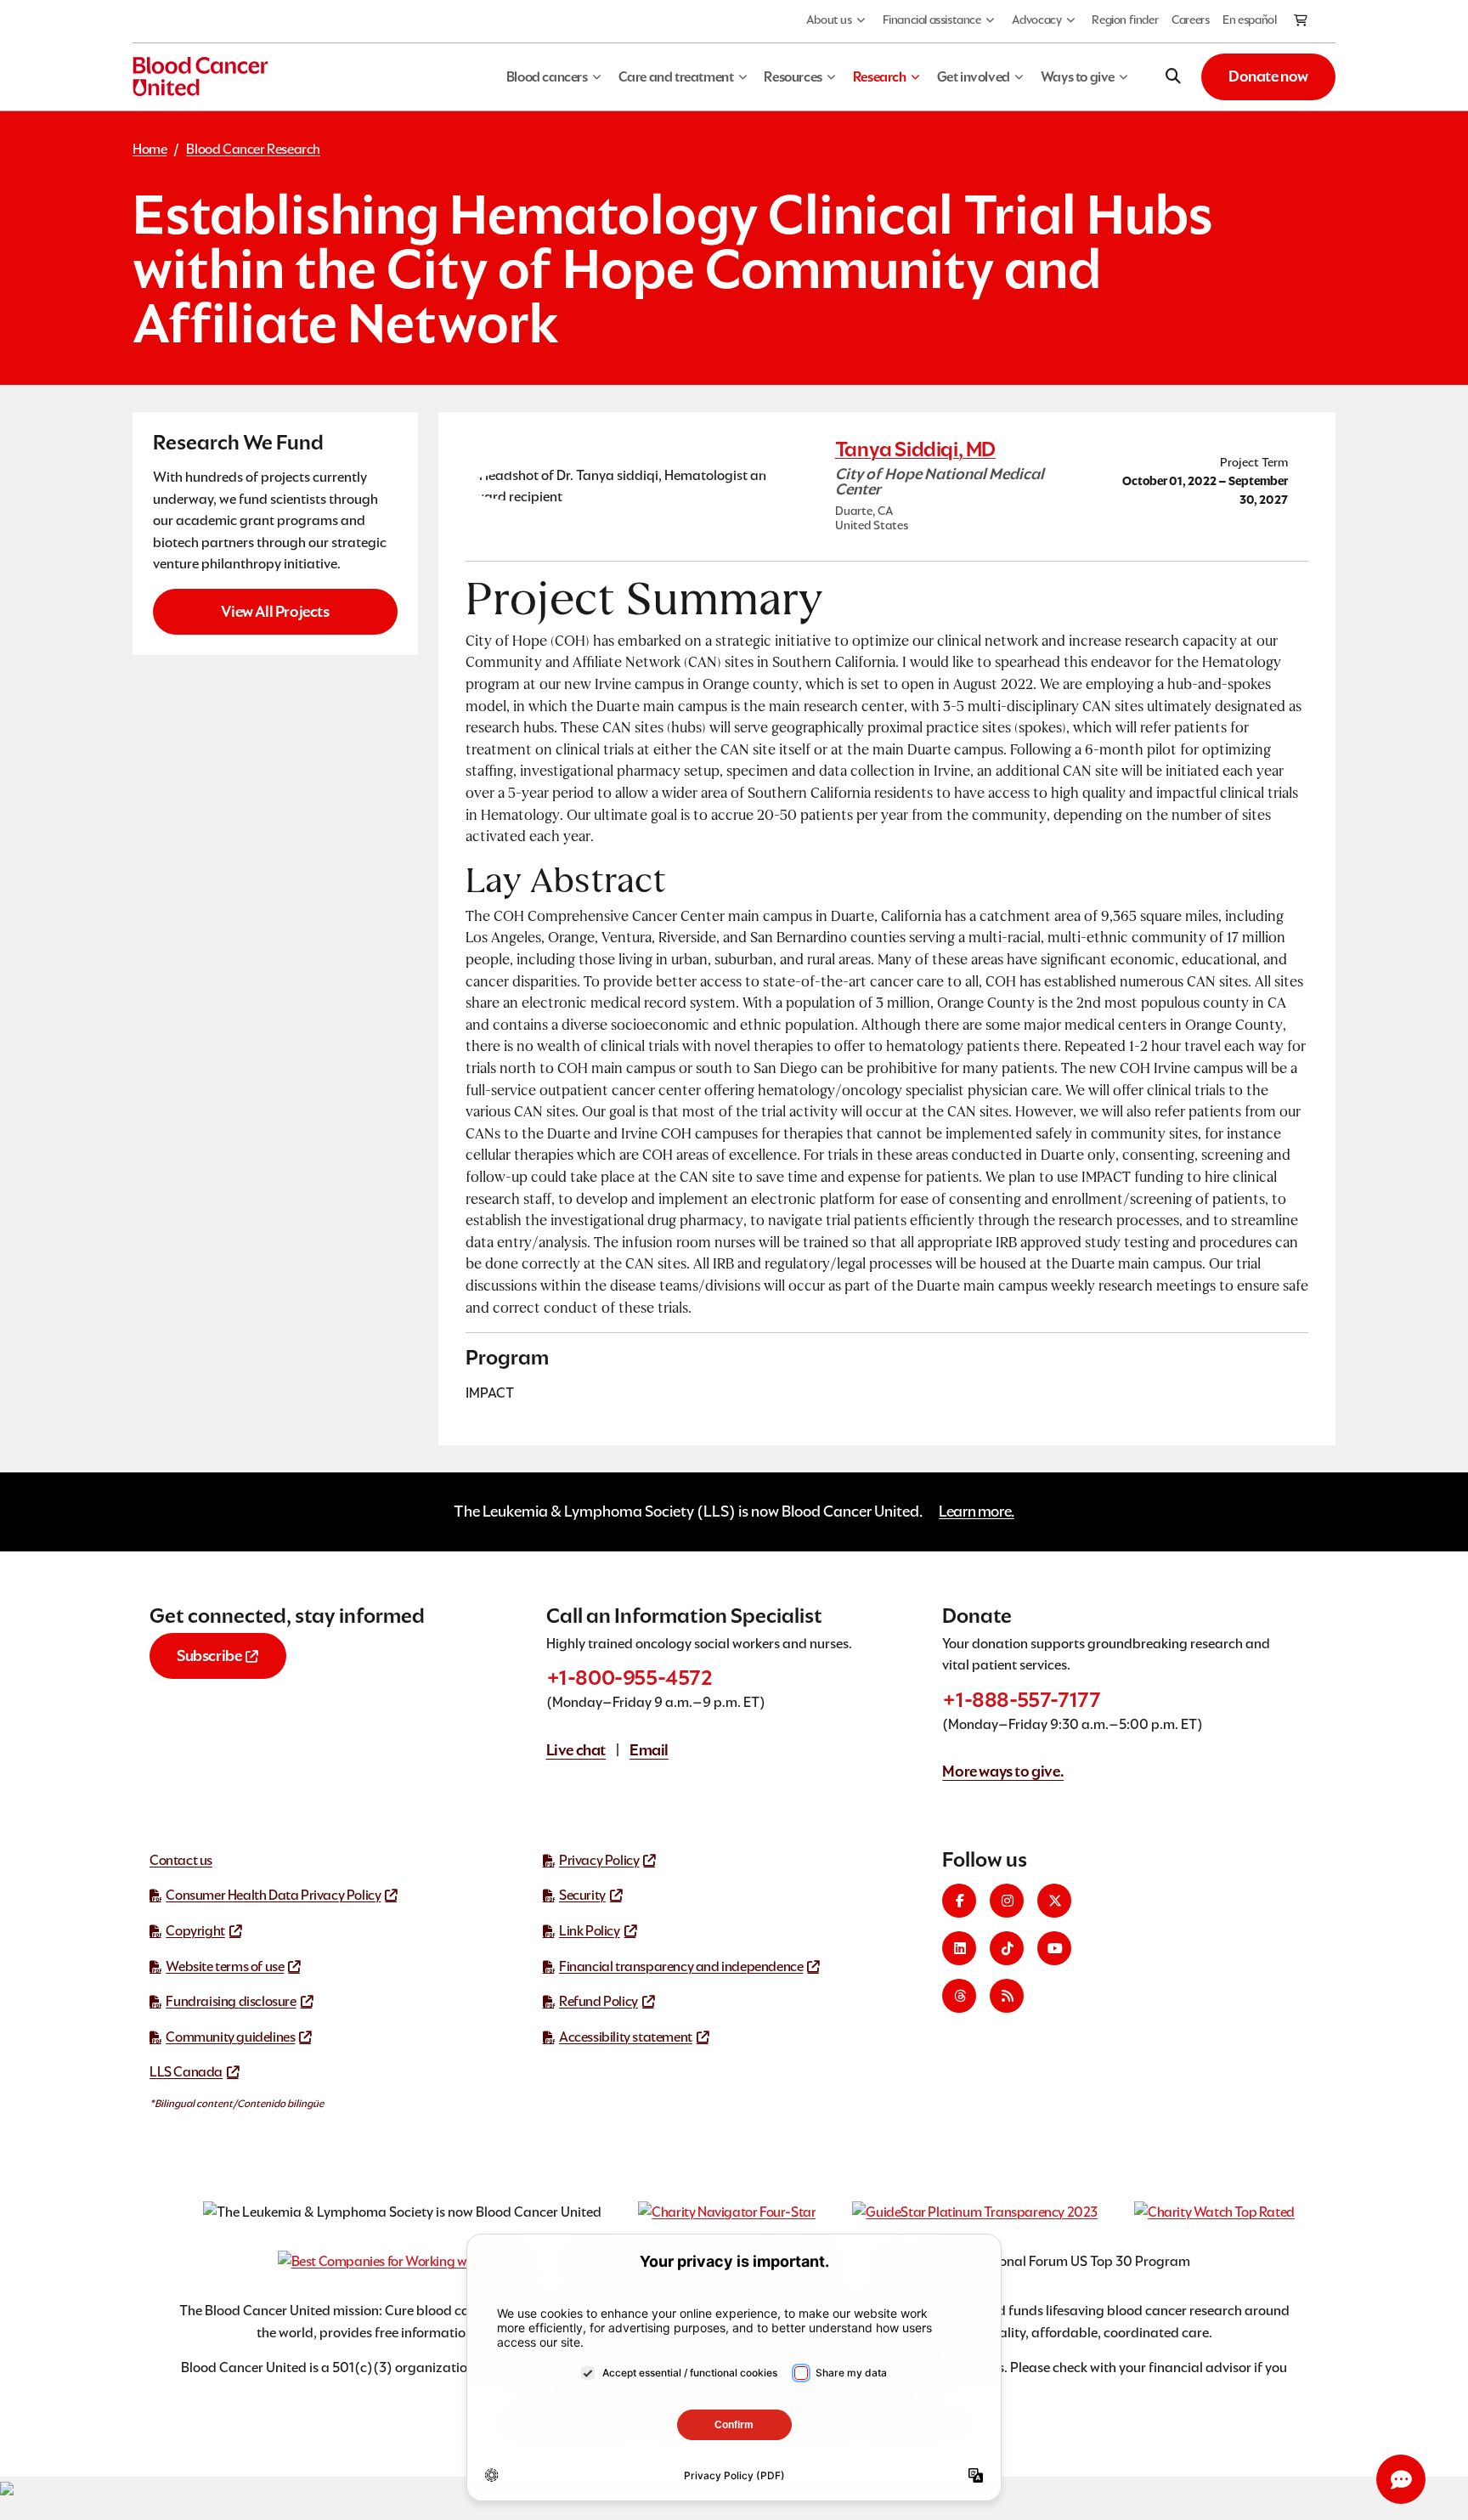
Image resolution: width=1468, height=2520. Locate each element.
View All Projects (275, 611)
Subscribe (209, 1656)
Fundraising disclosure (231, 2001)
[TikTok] (1007, 1948)
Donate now (1268, 76)
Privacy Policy (599, 1860)
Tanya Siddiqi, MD (915, 449)
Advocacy (1037, 20)
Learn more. (977, 1511)
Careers (1190, 20)
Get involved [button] (974, 77)
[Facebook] (959, 1901)
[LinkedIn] (959, 1948)
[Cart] (1301, 21)
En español (1249, 20)
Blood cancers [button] (547, 77)
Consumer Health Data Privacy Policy (273, 1895)
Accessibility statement (626, 2037)
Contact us (181, 1860)
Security (582, 1895)
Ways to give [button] (1078, 77)
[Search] (1173, 76)
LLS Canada (186, 2072)
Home (150, 149)
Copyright (195, 1931)
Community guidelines (230, 2037)
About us (829, 20)
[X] (1054, 1901)
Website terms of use (225, 1966)
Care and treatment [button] (676, 77)
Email (649, 1750)
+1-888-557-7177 (1021, 1700)
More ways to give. (1003, 1771)
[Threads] (959, 1996)
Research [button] (880, 77)
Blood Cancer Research (253, 149)
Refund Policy (598, 2001)
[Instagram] (1007, 1901)
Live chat (576, 1750)
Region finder (1125, 20)
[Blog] (1007, 1996)
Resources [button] (793, 77)
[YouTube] (1054, 1948)
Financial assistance (932, 20)
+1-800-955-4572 (630, 1678)
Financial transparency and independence (681, 1966)
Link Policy (590, 1931)
